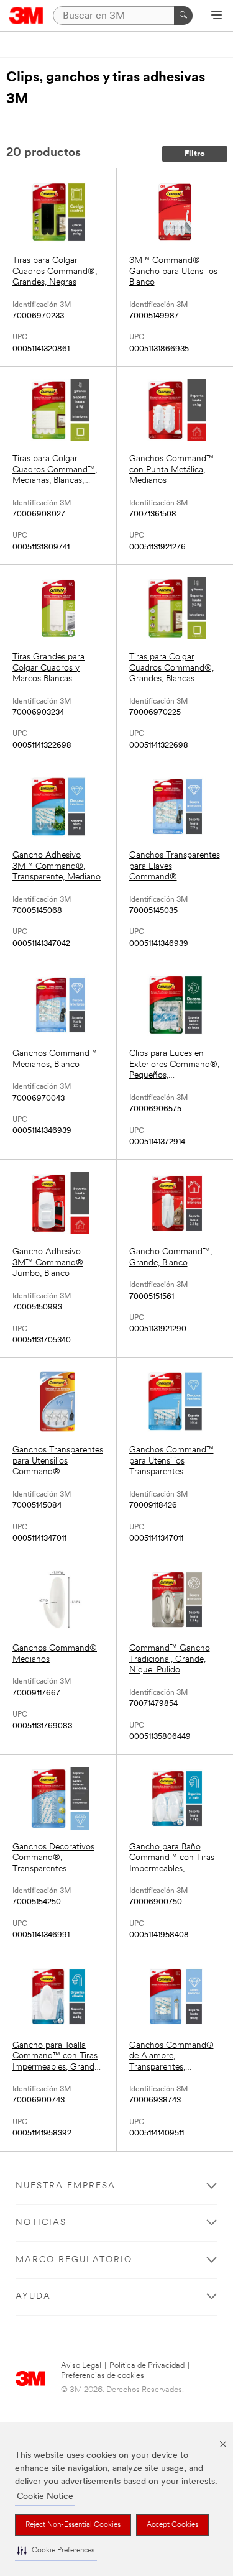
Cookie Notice (45, 2497)
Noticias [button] (41, 2223)
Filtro (195, 154)
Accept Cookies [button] (172, 2525)
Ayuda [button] (33, 2297)
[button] (56, 2551)
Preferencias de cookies (103, 2376)
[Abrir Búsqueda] (217, 16)
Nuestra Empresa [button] (66, 2186)
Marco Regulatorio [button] (74, 2260)
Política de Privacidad (147, 2366)
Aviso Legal (81, 2366)
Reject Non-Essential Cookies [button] (73, 2525)
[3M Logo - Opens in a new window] (26, 16)
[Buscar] (183, 16)
